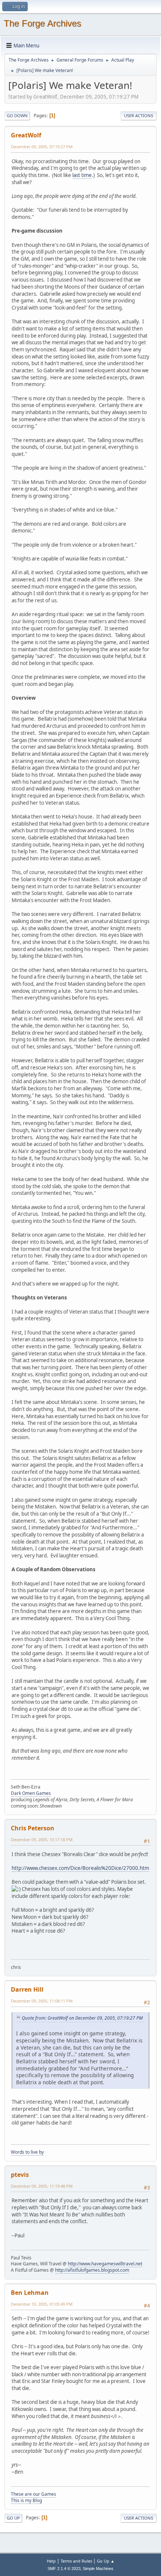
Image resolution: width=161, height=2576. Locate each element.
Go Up (13, 2518)
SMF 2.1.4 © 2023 (64, 2569)
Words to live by (27, 2152)
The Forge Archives (42, 23)
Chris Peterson (33, 1828)
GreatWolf (26, 135)
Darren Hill (27, 1989)
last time (82, 175)
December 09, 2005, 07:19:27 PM (42, 147)
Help (51, 2561)
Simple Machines (98, 2569)
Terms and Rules (76, 2561)
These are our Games (34, 2494)
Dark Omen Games (31, 1793)
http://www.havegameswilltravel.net (105, 2264)
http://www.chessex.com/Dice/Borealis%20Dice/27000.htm (80, 1868)
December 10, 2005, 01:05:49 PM (42, 2304)
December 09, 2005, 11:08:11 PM (42, 2001)
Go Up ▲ (106, 2561)
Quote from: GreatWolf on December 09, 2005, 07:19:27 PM (82, 2018)
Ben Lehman (30, 2293)
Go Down (17, 116)
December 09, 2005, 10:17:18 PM (42, 1839)
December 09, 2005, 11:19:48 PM (42, 2186)
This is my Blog (26, 2500)
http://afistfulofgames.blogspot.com (92, 2270)
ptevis (20, 2175)
